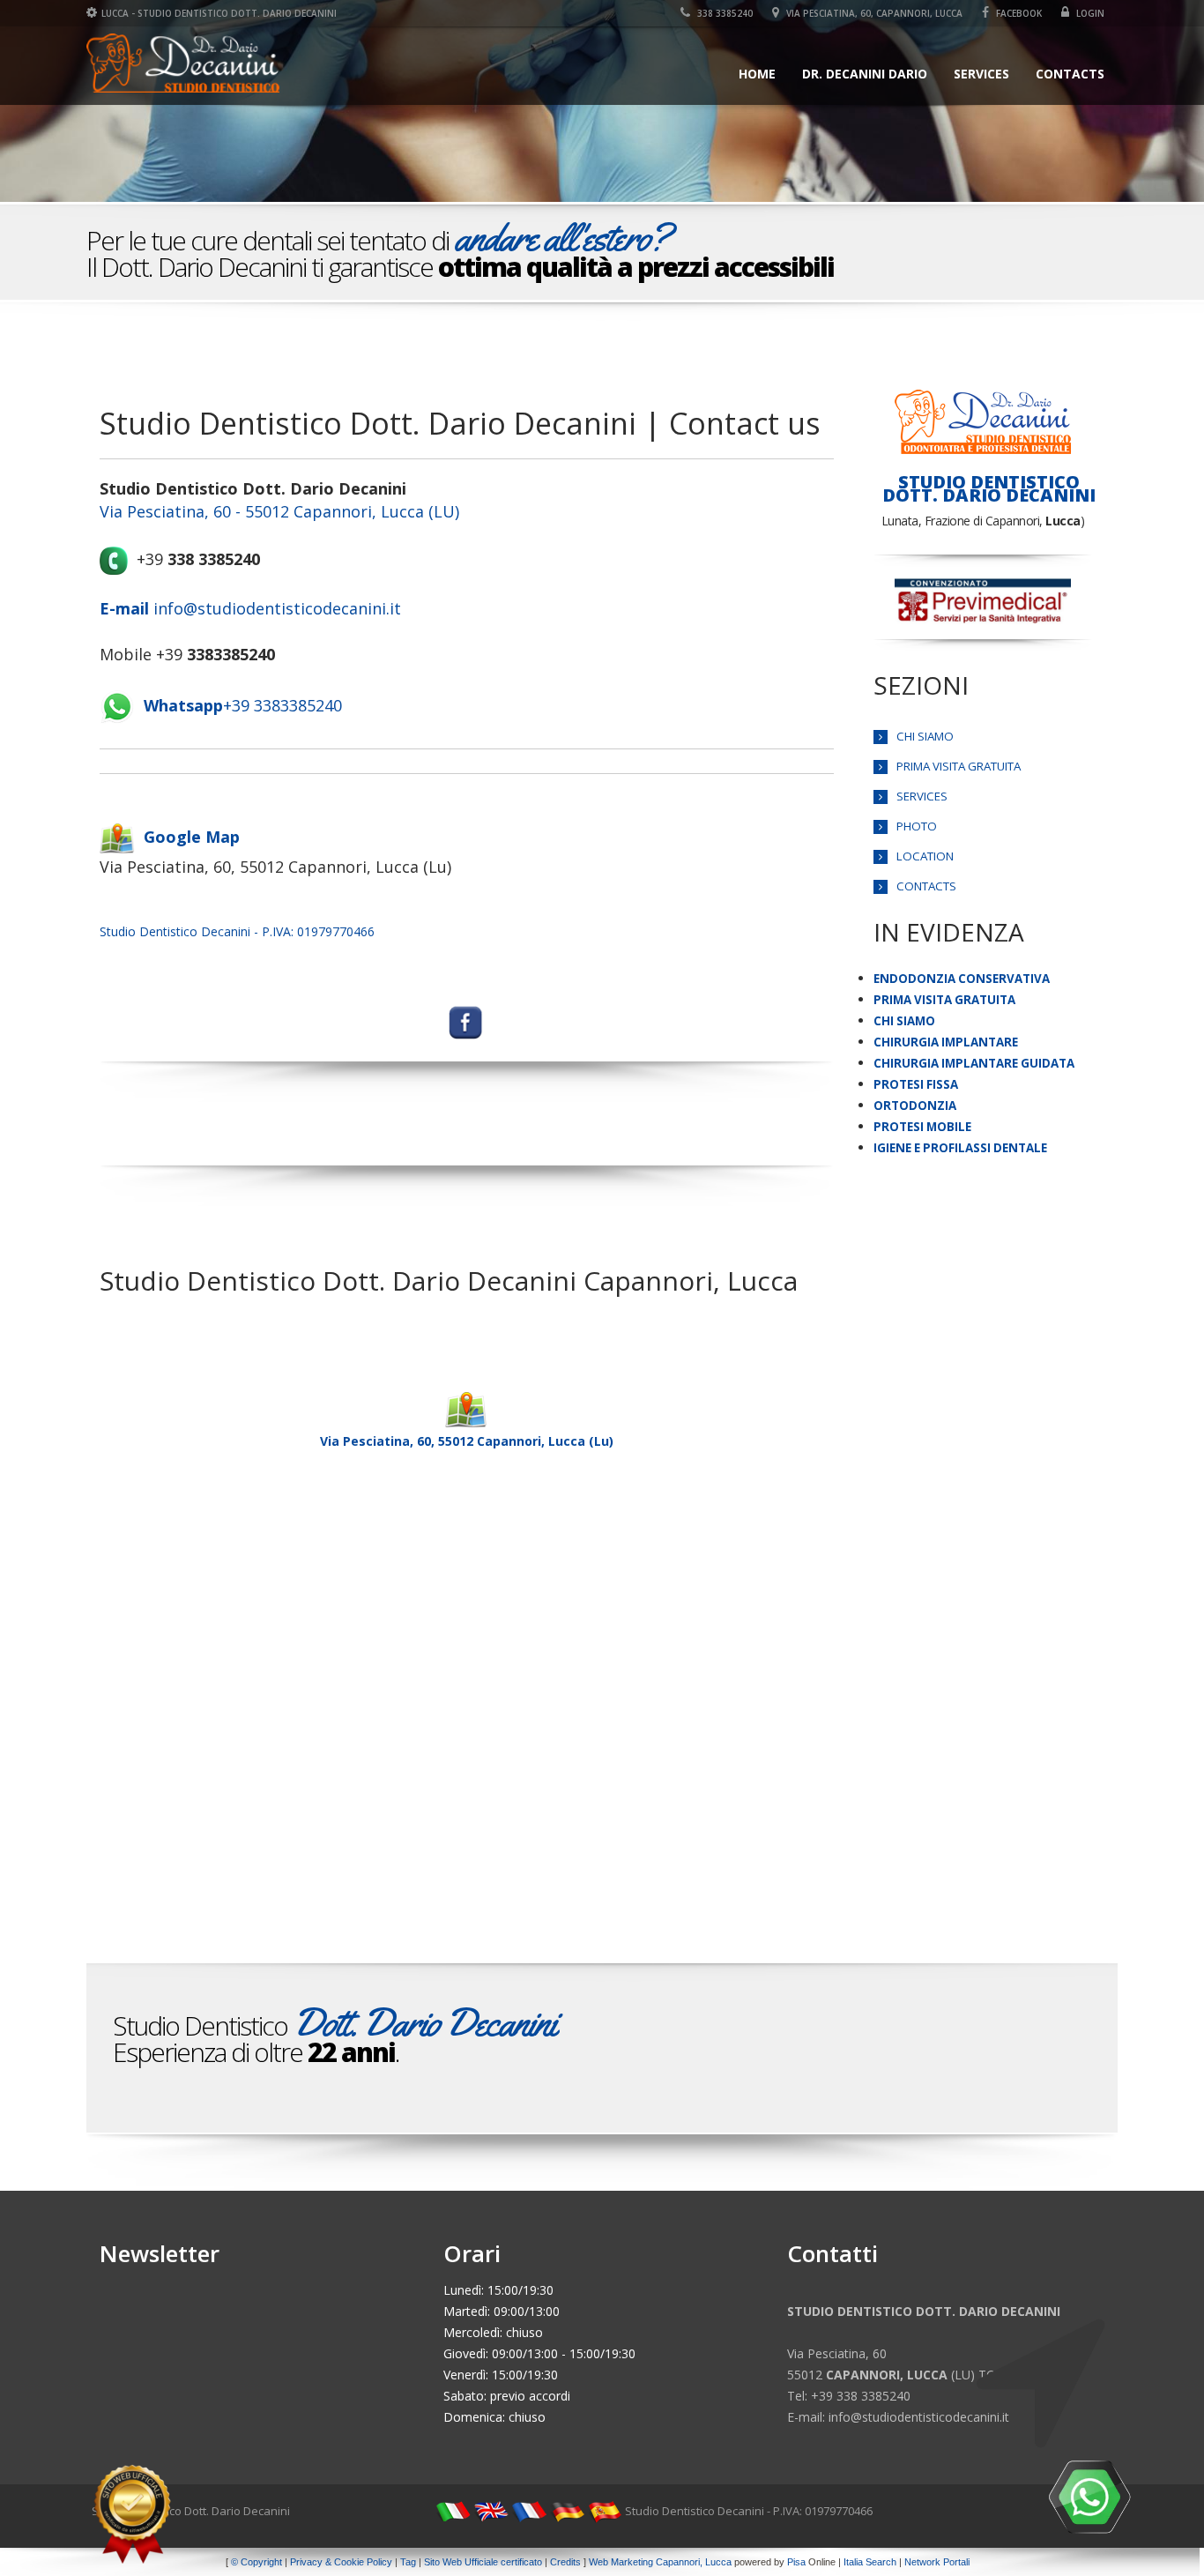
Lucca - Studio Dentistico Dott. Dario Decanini (219, 13)
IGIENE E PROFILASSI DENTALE (960, 1148)
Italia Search (870, 2562)
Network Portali (937, 2562)
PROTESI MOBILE (922, 1127)
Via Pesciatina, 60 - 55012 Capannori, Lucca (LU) (279, 511)
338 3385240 (724, 13)
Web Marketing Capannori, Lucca (660, 2562)
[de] (567, 2511)
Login (1089, 13)
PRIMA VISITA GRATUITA (959, 766)
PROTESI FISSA (916, 1084)
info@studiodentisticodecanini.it (250, 608)
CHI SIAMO (925, 736)
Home (757, 74)
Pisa (796, 2562)
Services (981, 74)
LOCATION (925, 856)
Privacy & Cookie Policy (341, 2562)
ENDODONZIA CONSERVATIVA (962, 979)
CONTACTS (926, 886)
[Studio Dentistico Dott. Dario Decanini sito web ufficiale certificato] (132, 2514)
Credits (565, 2562)
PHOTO (917, 826)
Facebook (1018, 13)
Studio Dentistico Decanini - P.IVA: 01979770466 (237, 931)
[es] (605, 2511)
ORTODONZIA (915, 1106)
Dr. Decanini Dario (865, 74)
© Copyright (256, 2562)
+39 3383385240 (243, 705)
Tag (408, 2562)
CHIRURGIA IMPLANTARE (946, 1042)
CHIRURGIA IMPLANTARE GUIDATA (974, 1063)
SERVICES (922, 796)
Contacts (1070, 74)
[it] (453, 2511)
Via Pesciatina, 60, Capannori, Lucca (873, 13)
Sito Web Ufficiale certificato (483, 2562)
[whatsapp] (1089, 2497)
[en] (491, 2511)
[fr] (529, 2511)
